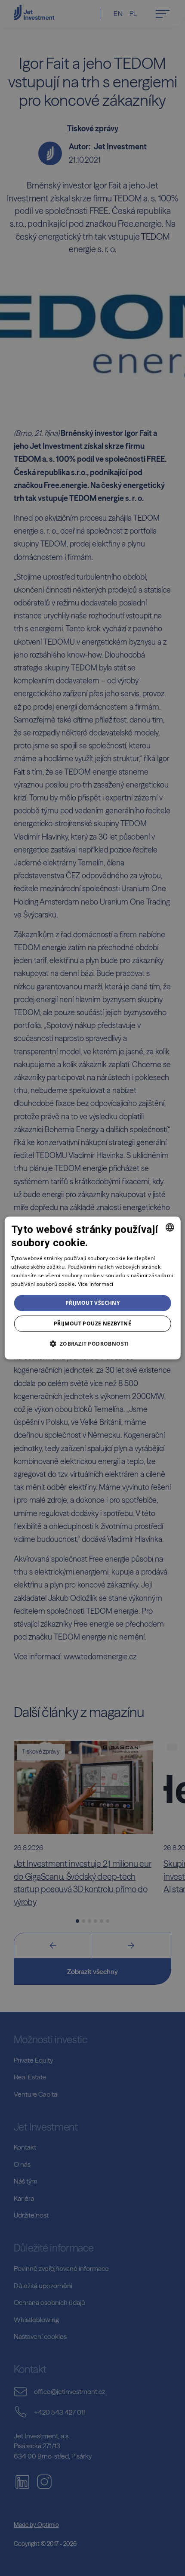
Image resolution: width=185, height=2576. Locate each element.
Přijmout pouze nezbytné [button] (92, 1324)
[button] (92, 1344)
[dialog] (93, 1288)
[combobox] (170, 1227)
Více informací (96, 1284)
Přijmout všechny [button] (92, 1303)
